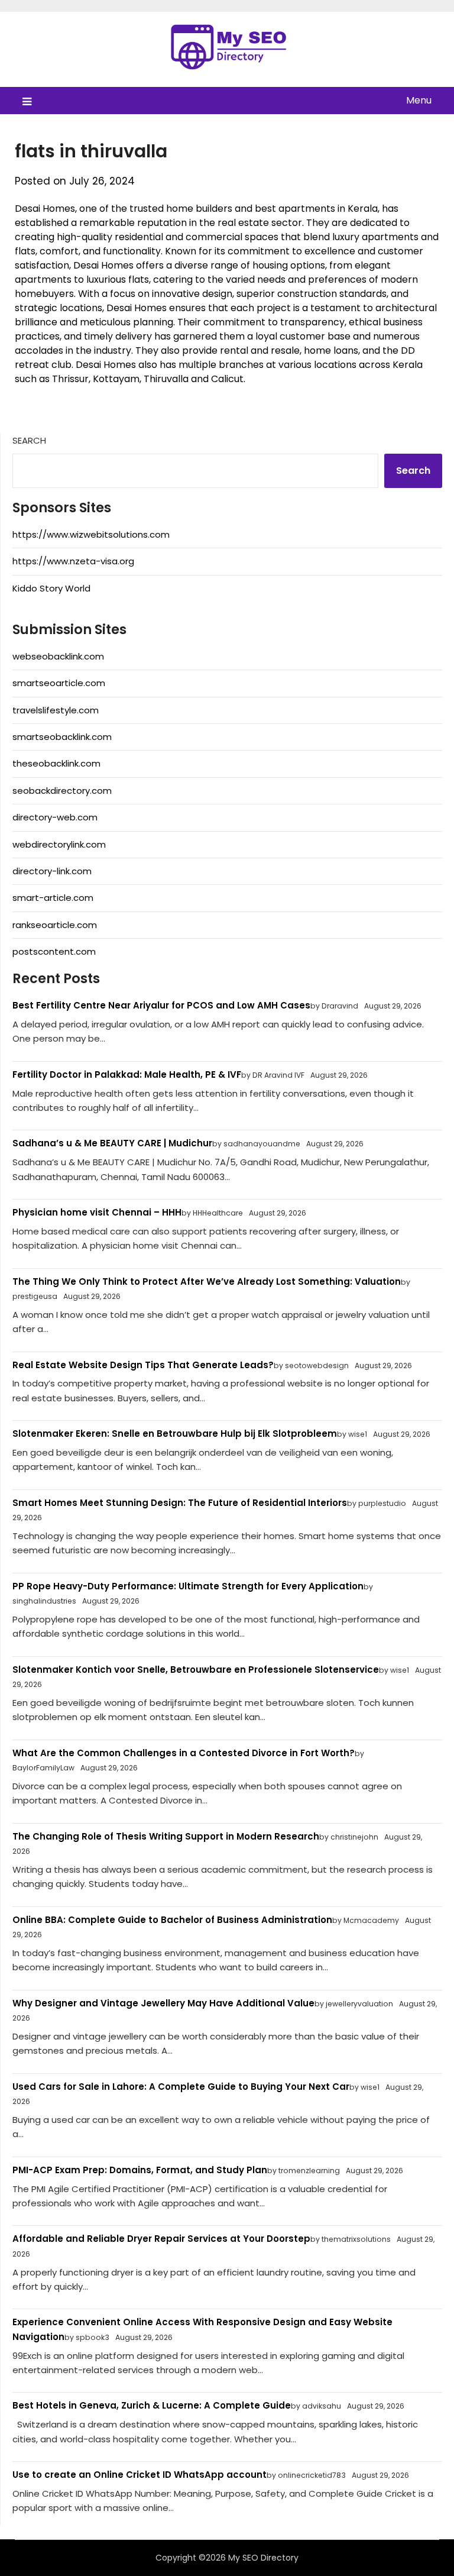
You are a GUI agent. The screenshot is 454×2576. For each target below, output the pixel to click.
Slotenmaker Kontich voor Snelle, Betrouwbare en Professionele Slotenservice (196, 1670)
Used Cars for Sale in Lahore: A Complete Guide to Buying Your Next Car (181, 2087)
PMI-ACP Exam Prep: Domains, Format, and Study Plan (140, 2170)
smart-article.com (53, 898)
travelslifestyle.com (56, 710)
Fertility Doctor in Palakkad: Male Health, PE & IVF (127, 1074)
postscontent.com (54, 951)
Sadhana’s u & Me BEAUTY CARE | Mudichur (112, 1143)
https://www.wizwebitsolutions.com (91, 534)
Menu (419, 100)
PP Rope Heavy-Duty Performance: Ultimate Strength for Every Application (188, 1586)
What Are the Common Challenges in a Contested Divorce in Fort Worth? (184, 1753)
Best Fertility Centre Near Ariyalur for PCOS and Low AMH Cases (161, 1005)
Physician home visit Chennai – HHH (97, 1212)
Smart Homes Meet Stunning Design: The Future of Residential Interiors (180, 1503)
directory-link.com (52, 871)
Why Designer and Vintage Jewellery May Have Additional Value (163, 2003)
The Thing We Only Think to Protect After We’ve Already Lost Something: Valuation (207, 1281)
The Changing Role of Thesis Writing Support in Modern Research (166, 1836)
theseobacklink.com (56, 763)
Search (29, 440)
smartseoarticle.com (59, 683)
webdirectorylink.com (59, 844)
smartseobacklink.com (62, 737)
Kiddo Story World (51, 588)
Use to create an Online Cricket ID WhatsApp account (140, 2475)
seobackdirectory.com (62, 791)
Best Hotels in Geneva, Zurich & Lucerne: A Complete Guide (152, 2405)
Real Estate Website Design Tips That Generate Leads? (143, 1365)
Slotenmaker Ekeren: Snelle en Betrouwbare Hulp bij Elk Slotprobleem (175, 1434)
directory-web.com (55, 817)
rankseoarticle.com (55, 925)
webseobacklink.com (58, 656)
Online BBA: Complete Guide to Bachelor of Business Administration (172, 1920)
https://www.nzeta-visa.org (73, 561)
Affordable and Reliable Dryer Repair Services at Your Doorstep (161, 2239)
